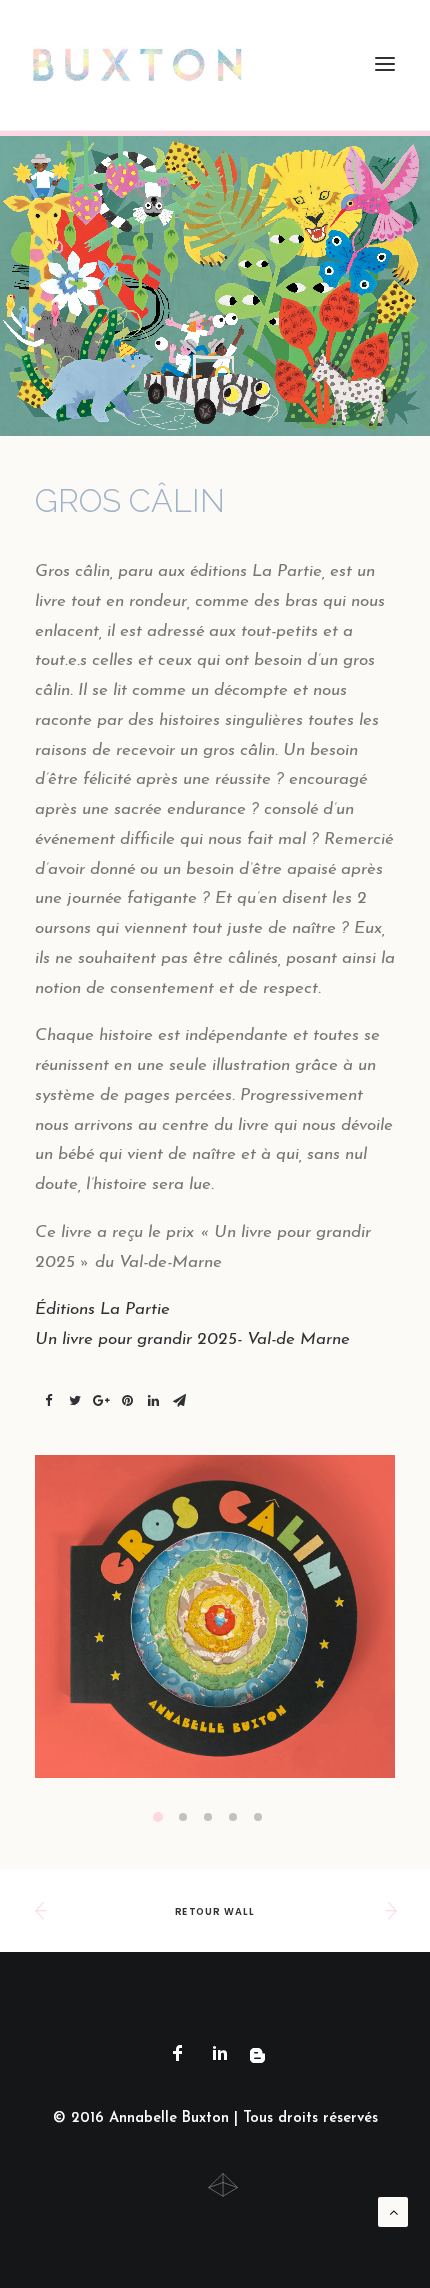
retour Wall (214, 1912)
